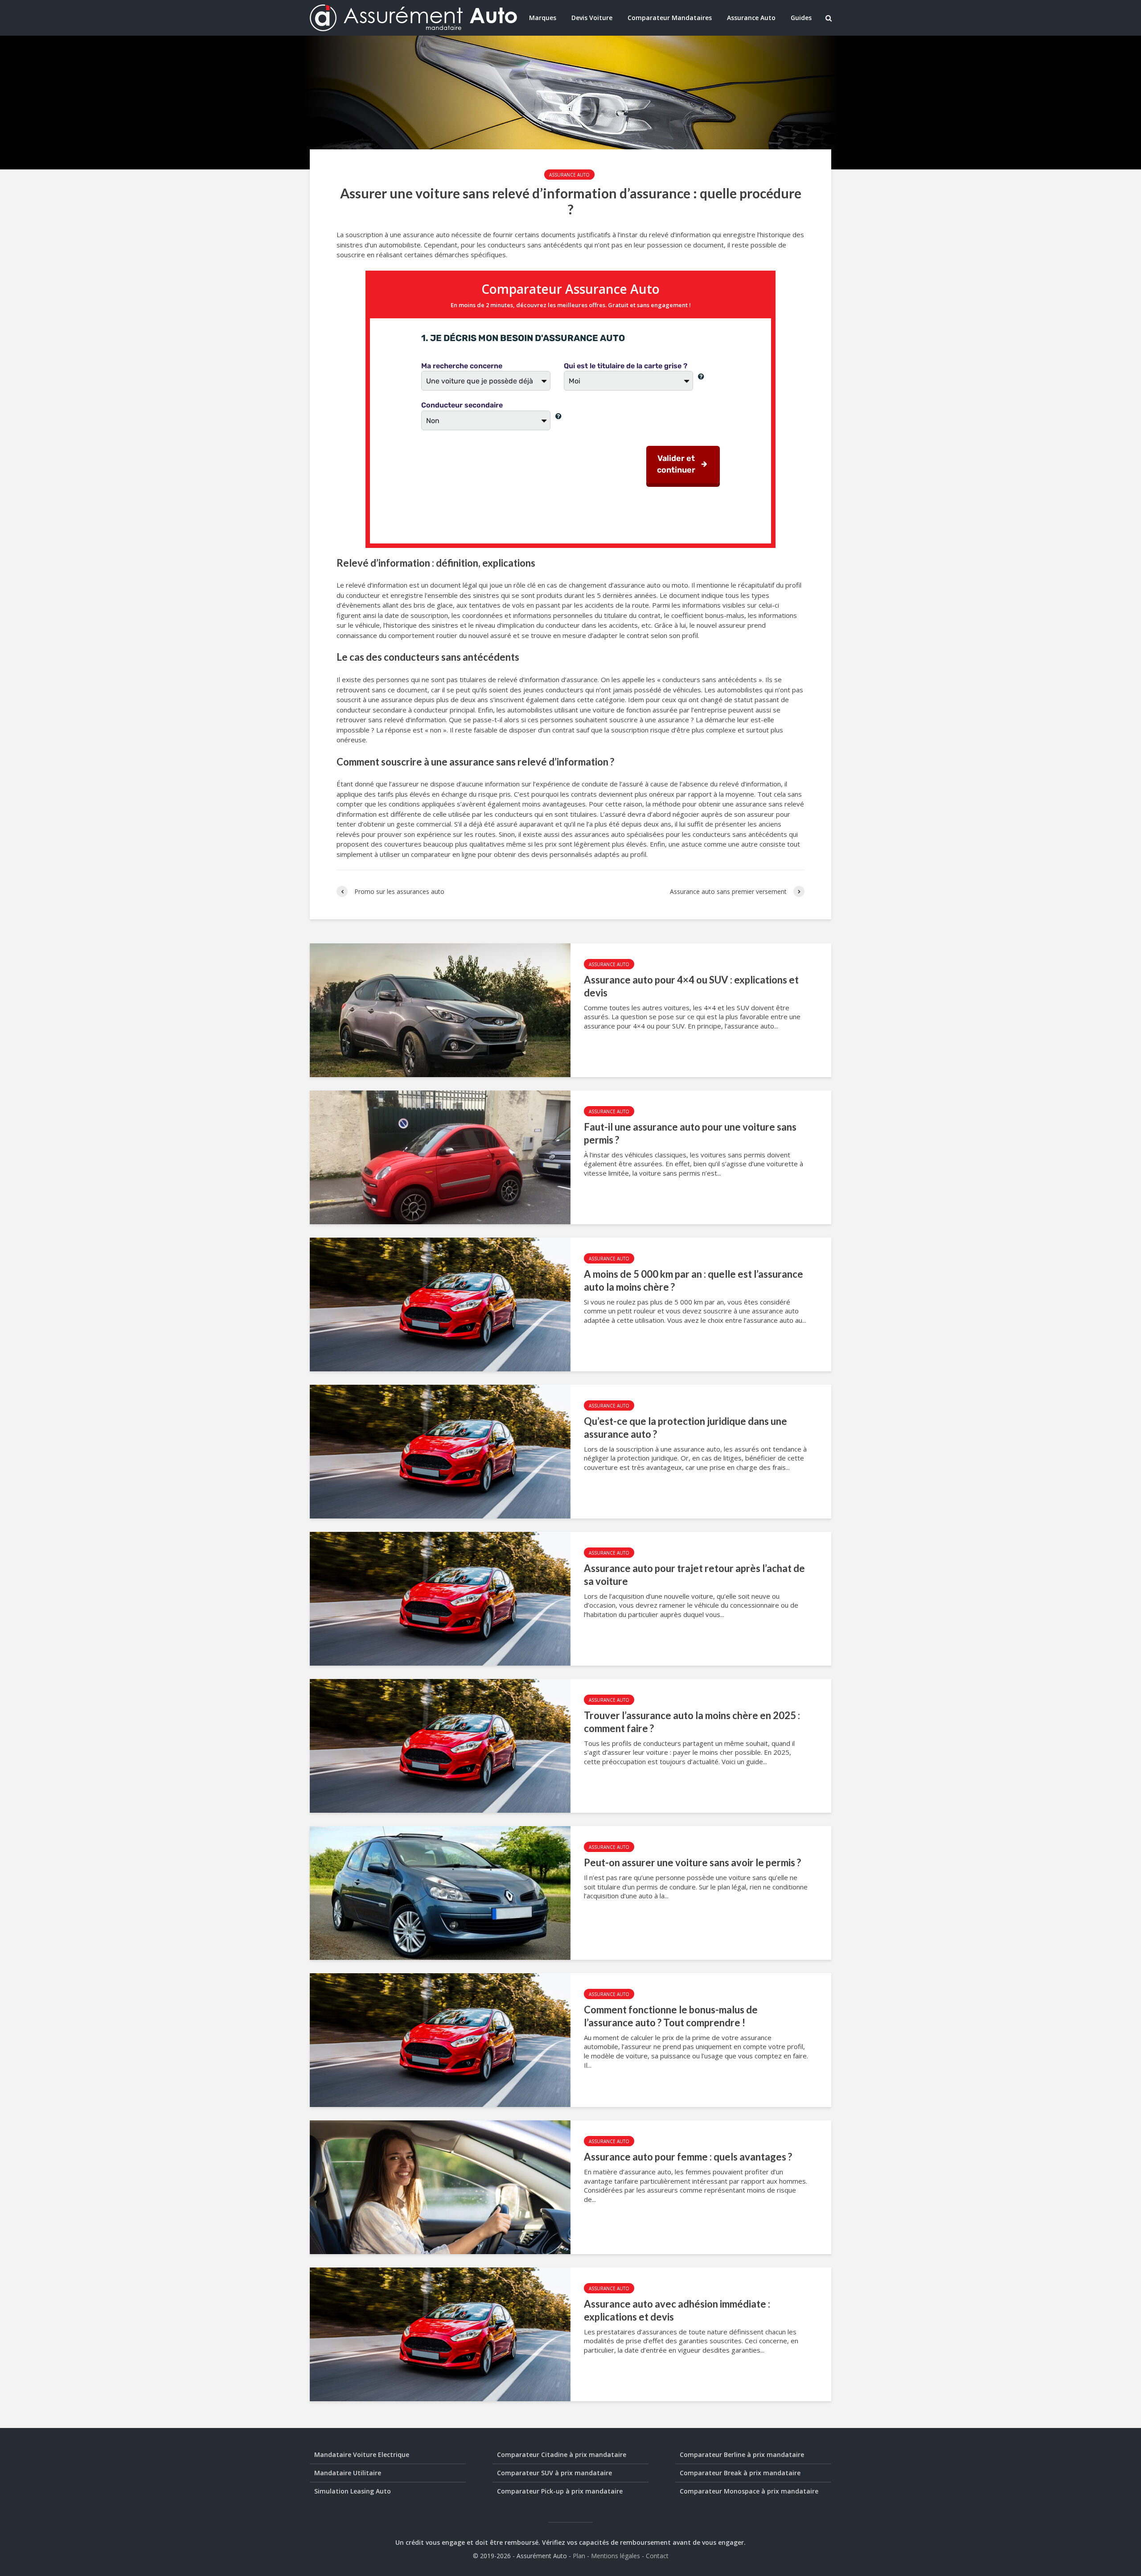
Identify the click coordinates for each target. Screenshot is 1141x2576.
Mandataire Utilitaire (348, 2473)
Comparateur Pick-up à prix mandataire (560, 2491)
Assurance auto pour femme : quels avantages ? (688, 2157)
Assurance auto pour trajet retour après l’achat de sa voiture (694, 1575)
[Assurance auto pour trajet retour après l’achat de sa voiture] (440, 1598)
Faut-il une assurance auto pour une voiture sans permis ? (690, 1133)
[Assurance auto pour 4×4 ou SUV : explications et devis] (440, 1009)
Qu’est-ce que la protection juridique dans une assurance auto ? (685, 1428)
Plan (579, 2556)
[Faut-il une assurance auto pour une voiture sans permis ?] (440, 1156)
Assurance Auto (751, 18)
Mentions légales (616, 2556)
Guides (801, 18)
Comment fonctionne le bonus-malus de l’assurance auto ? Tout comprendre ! (671, 2016)
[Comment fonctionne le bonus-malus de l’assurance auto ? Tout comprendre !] (440, 2039)
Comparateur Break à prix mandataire (740, 2473)
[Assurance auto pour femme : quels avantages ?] (440, 2186)
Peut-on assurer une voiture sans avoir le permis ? (692, 1862)
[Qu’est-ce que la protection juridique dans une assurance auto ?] (440, 1451)
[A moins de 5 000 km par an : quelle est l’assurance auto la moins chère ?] (440, 1304)
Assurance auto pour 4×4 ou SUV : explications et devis (691, 986)
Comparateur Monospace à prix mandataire (749, 2491)
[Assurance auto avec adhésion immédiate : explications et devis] (440, 2333)
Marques (543, 18)
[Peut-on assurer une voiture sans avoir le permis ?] (440, 1892)
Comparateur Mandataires (670, 18)
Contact (657, 2556)
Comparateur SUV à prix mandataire (554, 2473)
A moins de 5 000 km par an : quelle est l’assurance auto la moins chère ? (694, 1280)
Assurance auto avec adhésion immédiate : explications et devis (677, 2310)
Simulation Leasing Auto (353, 2491)
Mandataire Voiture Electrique (362, 2455)
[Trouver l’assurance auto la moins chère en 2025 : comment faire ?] (440, 1745)
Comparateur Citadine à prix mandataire (562, 2455)
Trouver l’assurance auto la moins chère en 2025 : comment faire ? (692, 1722)
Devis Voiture (592, 18)
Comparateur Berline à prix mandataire (742, 2455)
